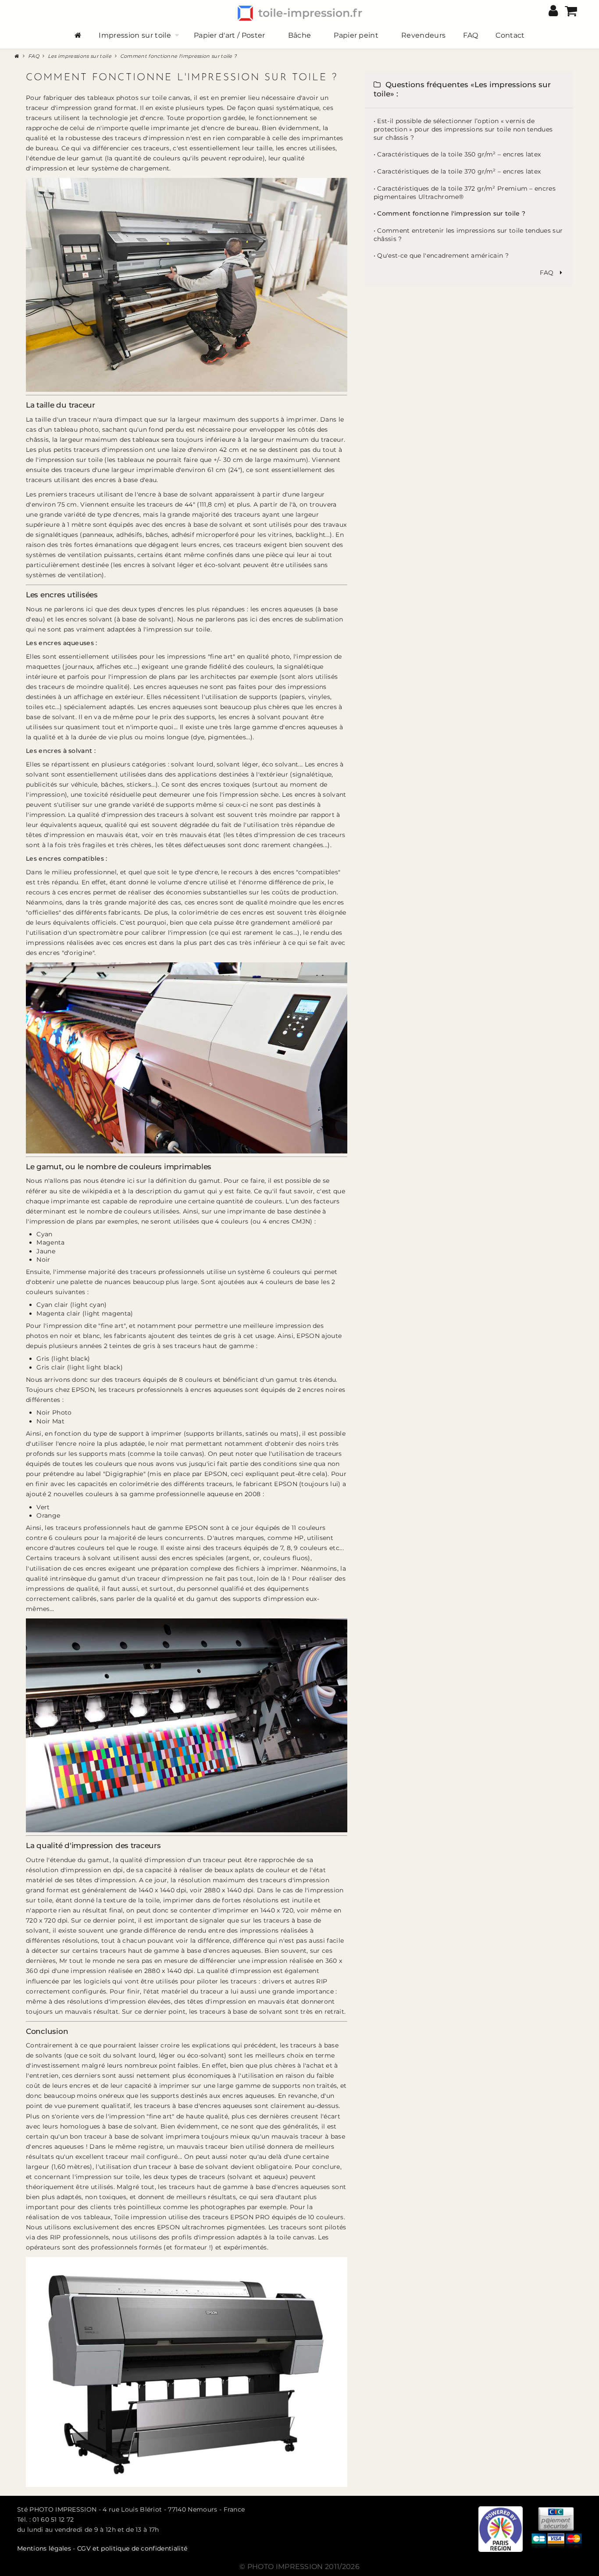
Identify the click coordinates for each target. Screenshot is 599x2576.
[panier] (571, 13)
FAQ (471, 35)
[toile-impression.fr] (299, 12)
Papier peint (356, 35)
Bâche (300, 35)
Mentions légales (45, 2548)
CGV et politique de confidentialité (132, 2548)
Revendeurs (423, 35)
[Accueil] (18, 55)
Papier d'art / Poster (230, 35)
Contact (510, 35)
